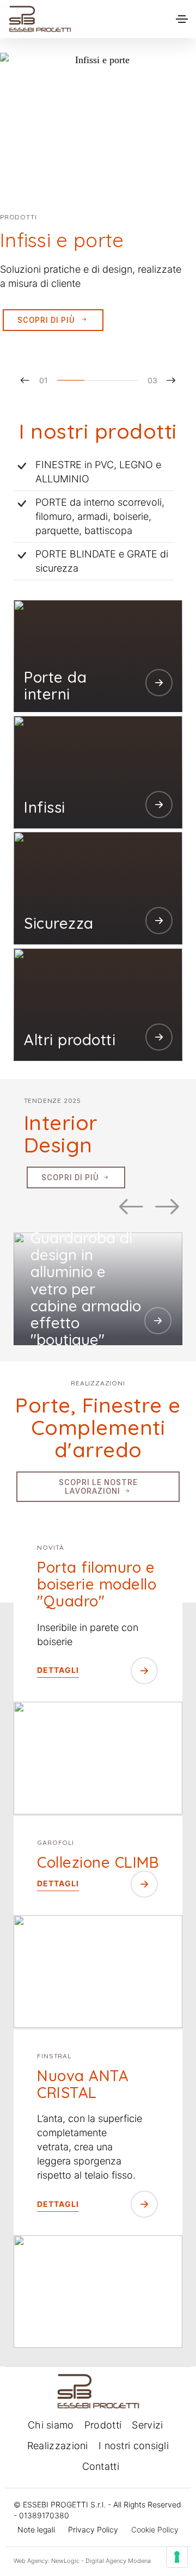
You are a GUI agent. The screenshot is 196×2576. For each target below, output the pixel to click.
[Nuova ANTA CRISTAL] (98, 2292)
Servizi (147, 2425)
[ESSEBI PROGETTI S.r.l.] (40, 19)
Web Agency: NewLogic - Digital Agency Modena (82, 2561)
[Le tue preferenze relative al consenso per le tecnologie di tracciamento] (177, 2557)
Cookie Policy (155, 2529)
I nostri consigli (134, 2446)
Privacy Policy (93, 2529)
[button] (39, 380)
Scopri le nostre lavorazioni (98, 1487)
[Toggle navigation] (182, 19)
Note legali (36, 2529)
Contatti (101, 2466)
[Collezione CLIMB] (98, 1971)
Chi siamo (51, 2425)
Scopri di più (47, 320)
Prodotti (103, 2425)
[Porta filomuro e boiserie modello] (98, 1758)
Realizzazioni (58, 2446)
